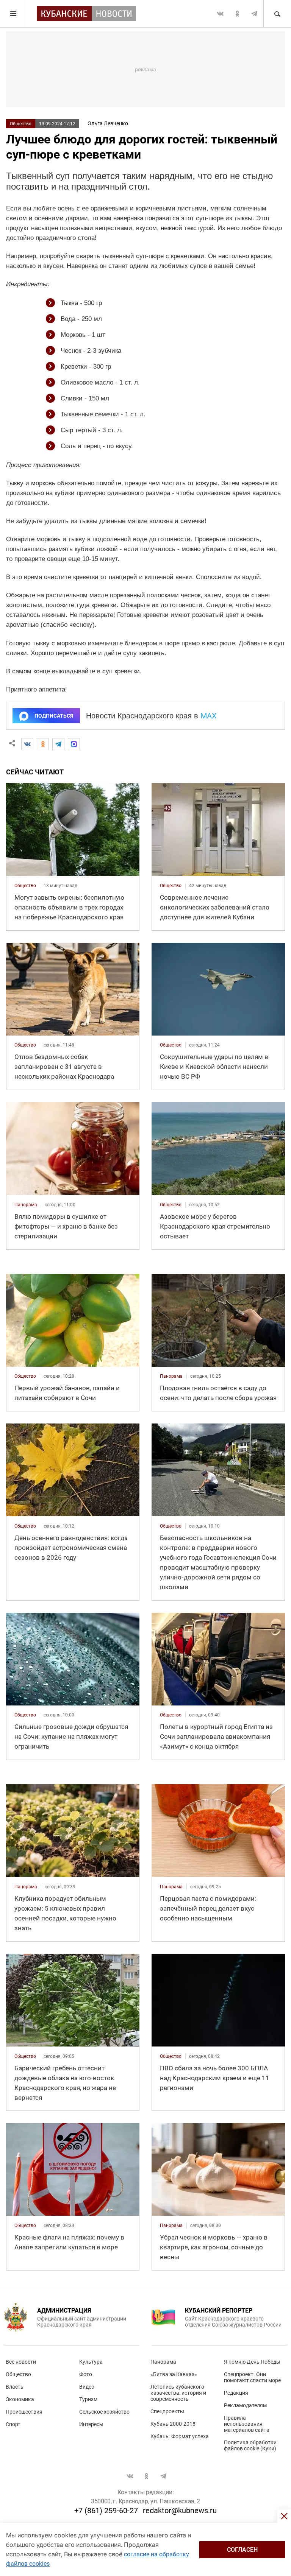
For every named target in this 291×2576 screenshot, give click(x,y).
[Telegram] (58, 744)
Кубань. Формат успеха (180, 2436)
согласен (242, 2550)
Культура (91, 2362)
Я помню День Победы (252, 2362)
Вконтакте (220, 14)
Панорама (163, 2362)
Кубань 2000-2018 (173, 2424)
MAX (209, 716)
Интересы (91, 2424)
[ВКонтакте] (27, 744)
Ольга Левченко (108, 123)
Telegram (254, 14)
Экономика (20, 2399)
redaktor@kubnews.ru (180, 2511)
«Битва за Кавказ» (174, 2374)
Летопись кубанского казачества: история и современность (178, 2393)
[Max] (74, 744)
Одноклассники (237, 14)
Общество (21, 124)
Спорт (13, 2424)
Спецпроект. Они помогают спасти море (252, 2377)
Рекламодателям (245, 2405)
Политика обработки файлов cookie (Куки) (250, 2445)
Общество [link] (25, 886)
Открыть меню (14, 14)
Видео (87, 2387)
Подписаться (54, 716)
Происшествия (24, 2412)
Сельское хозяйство (104, 2412)
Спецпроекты (167, 2411)
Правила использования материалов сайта (247, 2424)
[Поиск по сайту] (277, 14)
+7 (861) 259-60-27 (106, 2511)
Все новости (21, 2362)
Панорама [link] (26, 1205)
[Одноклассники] (43, 744)
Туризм (88, 2399)
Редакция (236, 2393)
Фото (86, 2374)
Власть (15, 2387)
